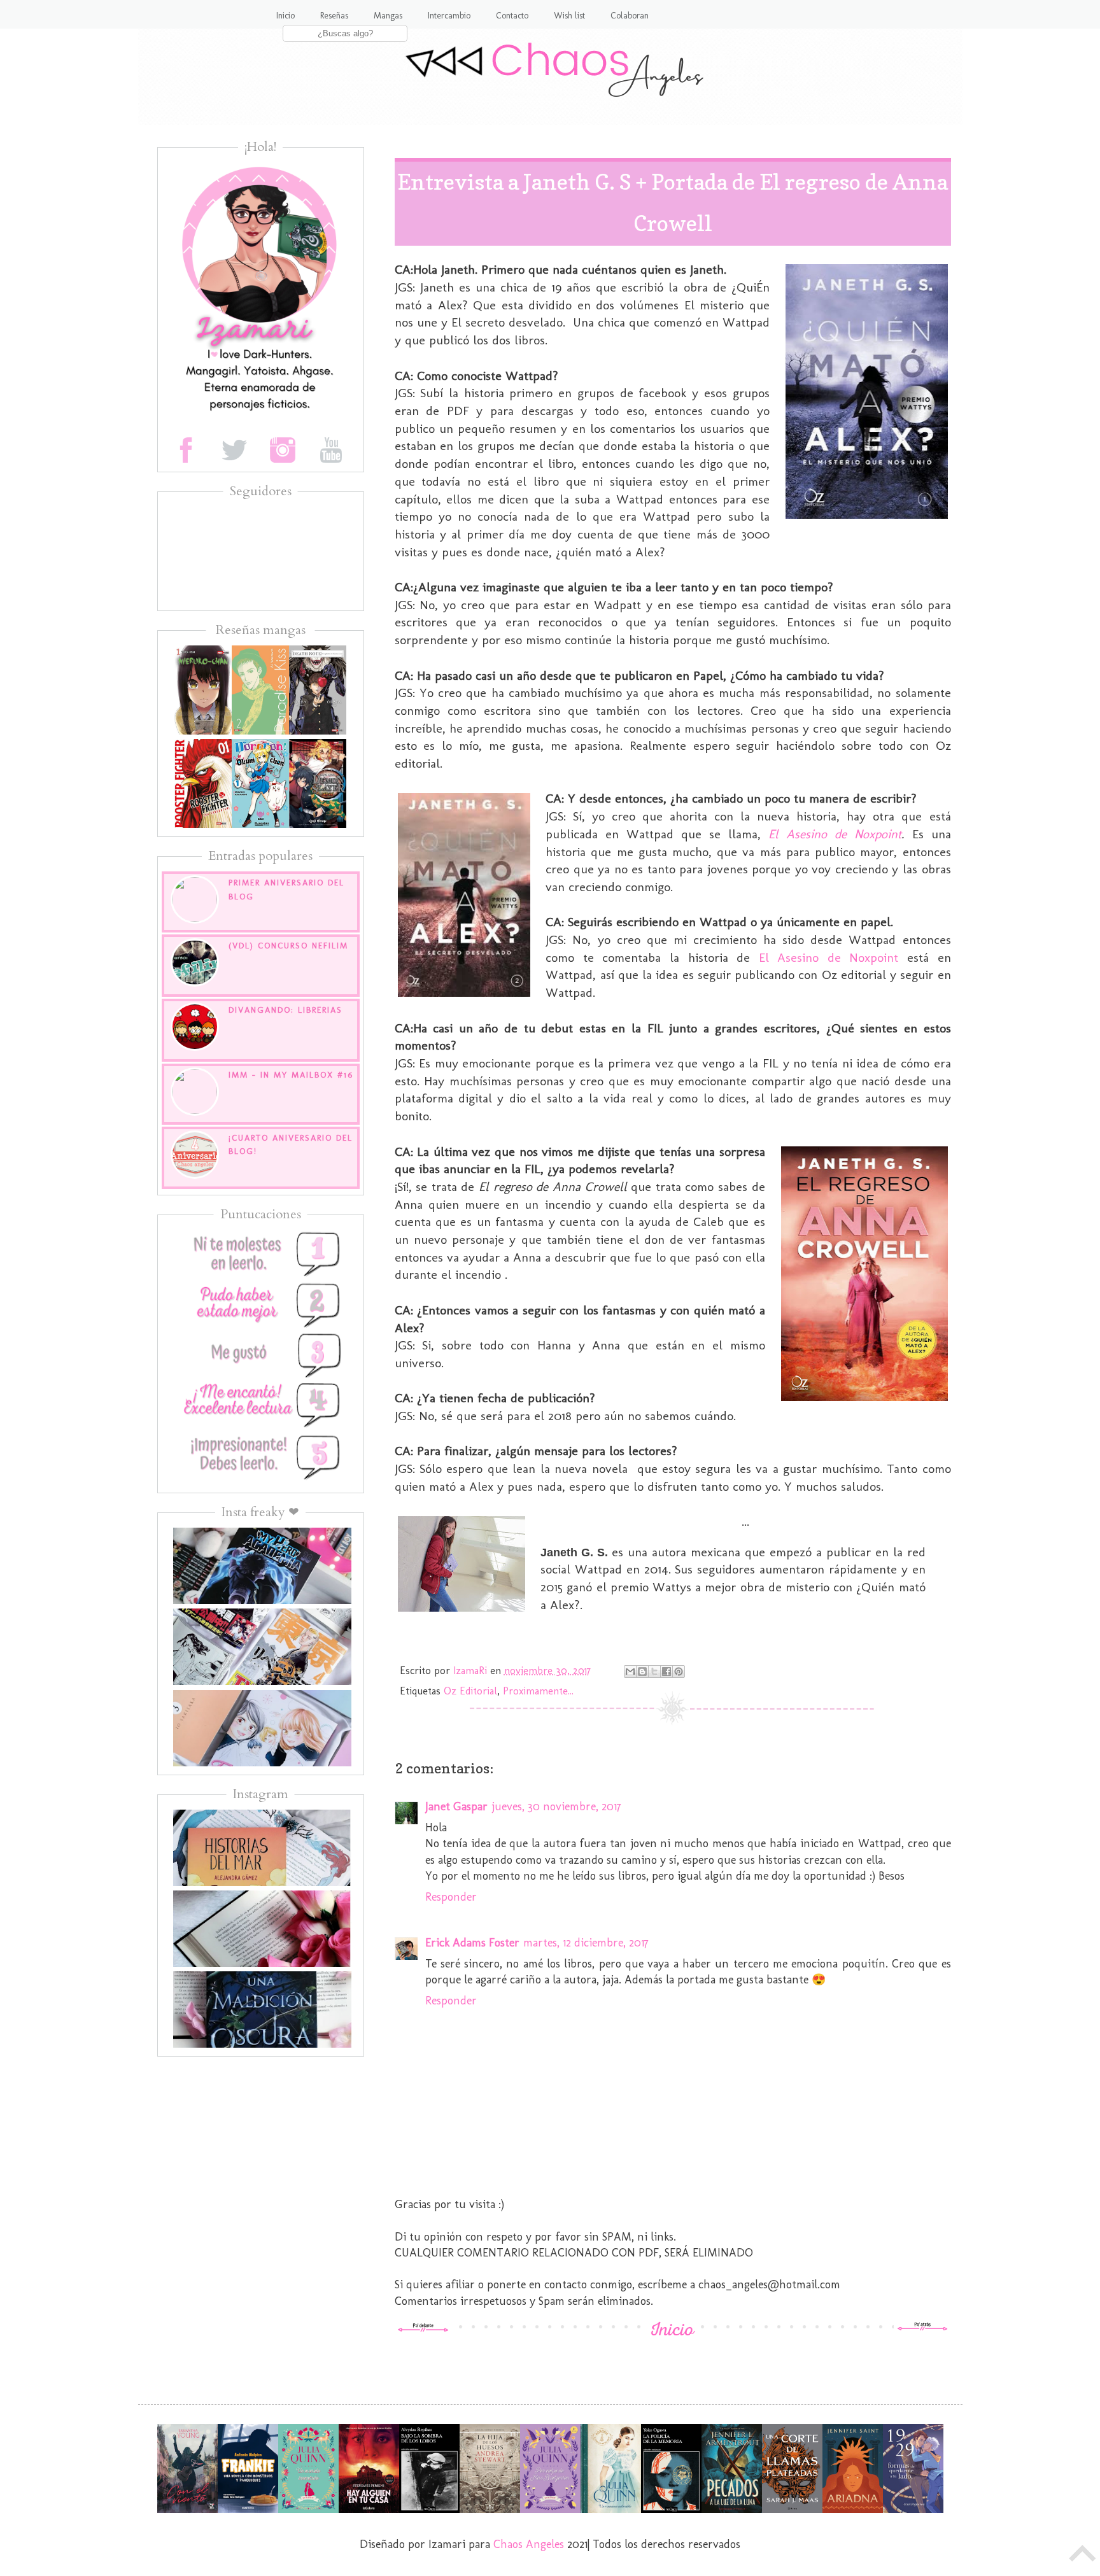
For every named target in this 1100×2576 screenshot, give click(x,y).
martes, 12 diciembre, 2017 (586, 1943)
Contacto (512, 16)
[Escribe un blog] (642, 1672)
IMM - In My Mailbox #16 (291, 1075)
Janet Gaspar (456, 1806)
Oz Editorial (470, 1691)
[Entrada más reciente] (423, 2328)
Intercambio (449, 16)
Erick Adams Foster (472, 1943)
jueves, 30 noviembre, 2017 (556, 1806)
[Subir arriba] (1083, 2557)
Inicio (286, 16)
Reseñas (334, 16)
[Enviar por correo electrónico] (630, 1672)
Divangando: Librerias (286, 1010)
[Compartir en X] (654, 1672)
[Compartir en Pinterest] (679, 1672)
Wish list (569, 16)
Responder (451, 1897)
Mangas (388, 16)
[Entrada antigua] (922, 2328)
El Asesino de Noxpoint (835, 834)
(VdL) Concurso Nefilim (288, 946)
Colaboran (630, 16)
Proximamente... (538, 1691)
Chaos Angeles (529, 2544)
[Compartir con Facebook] (666, 1672)
